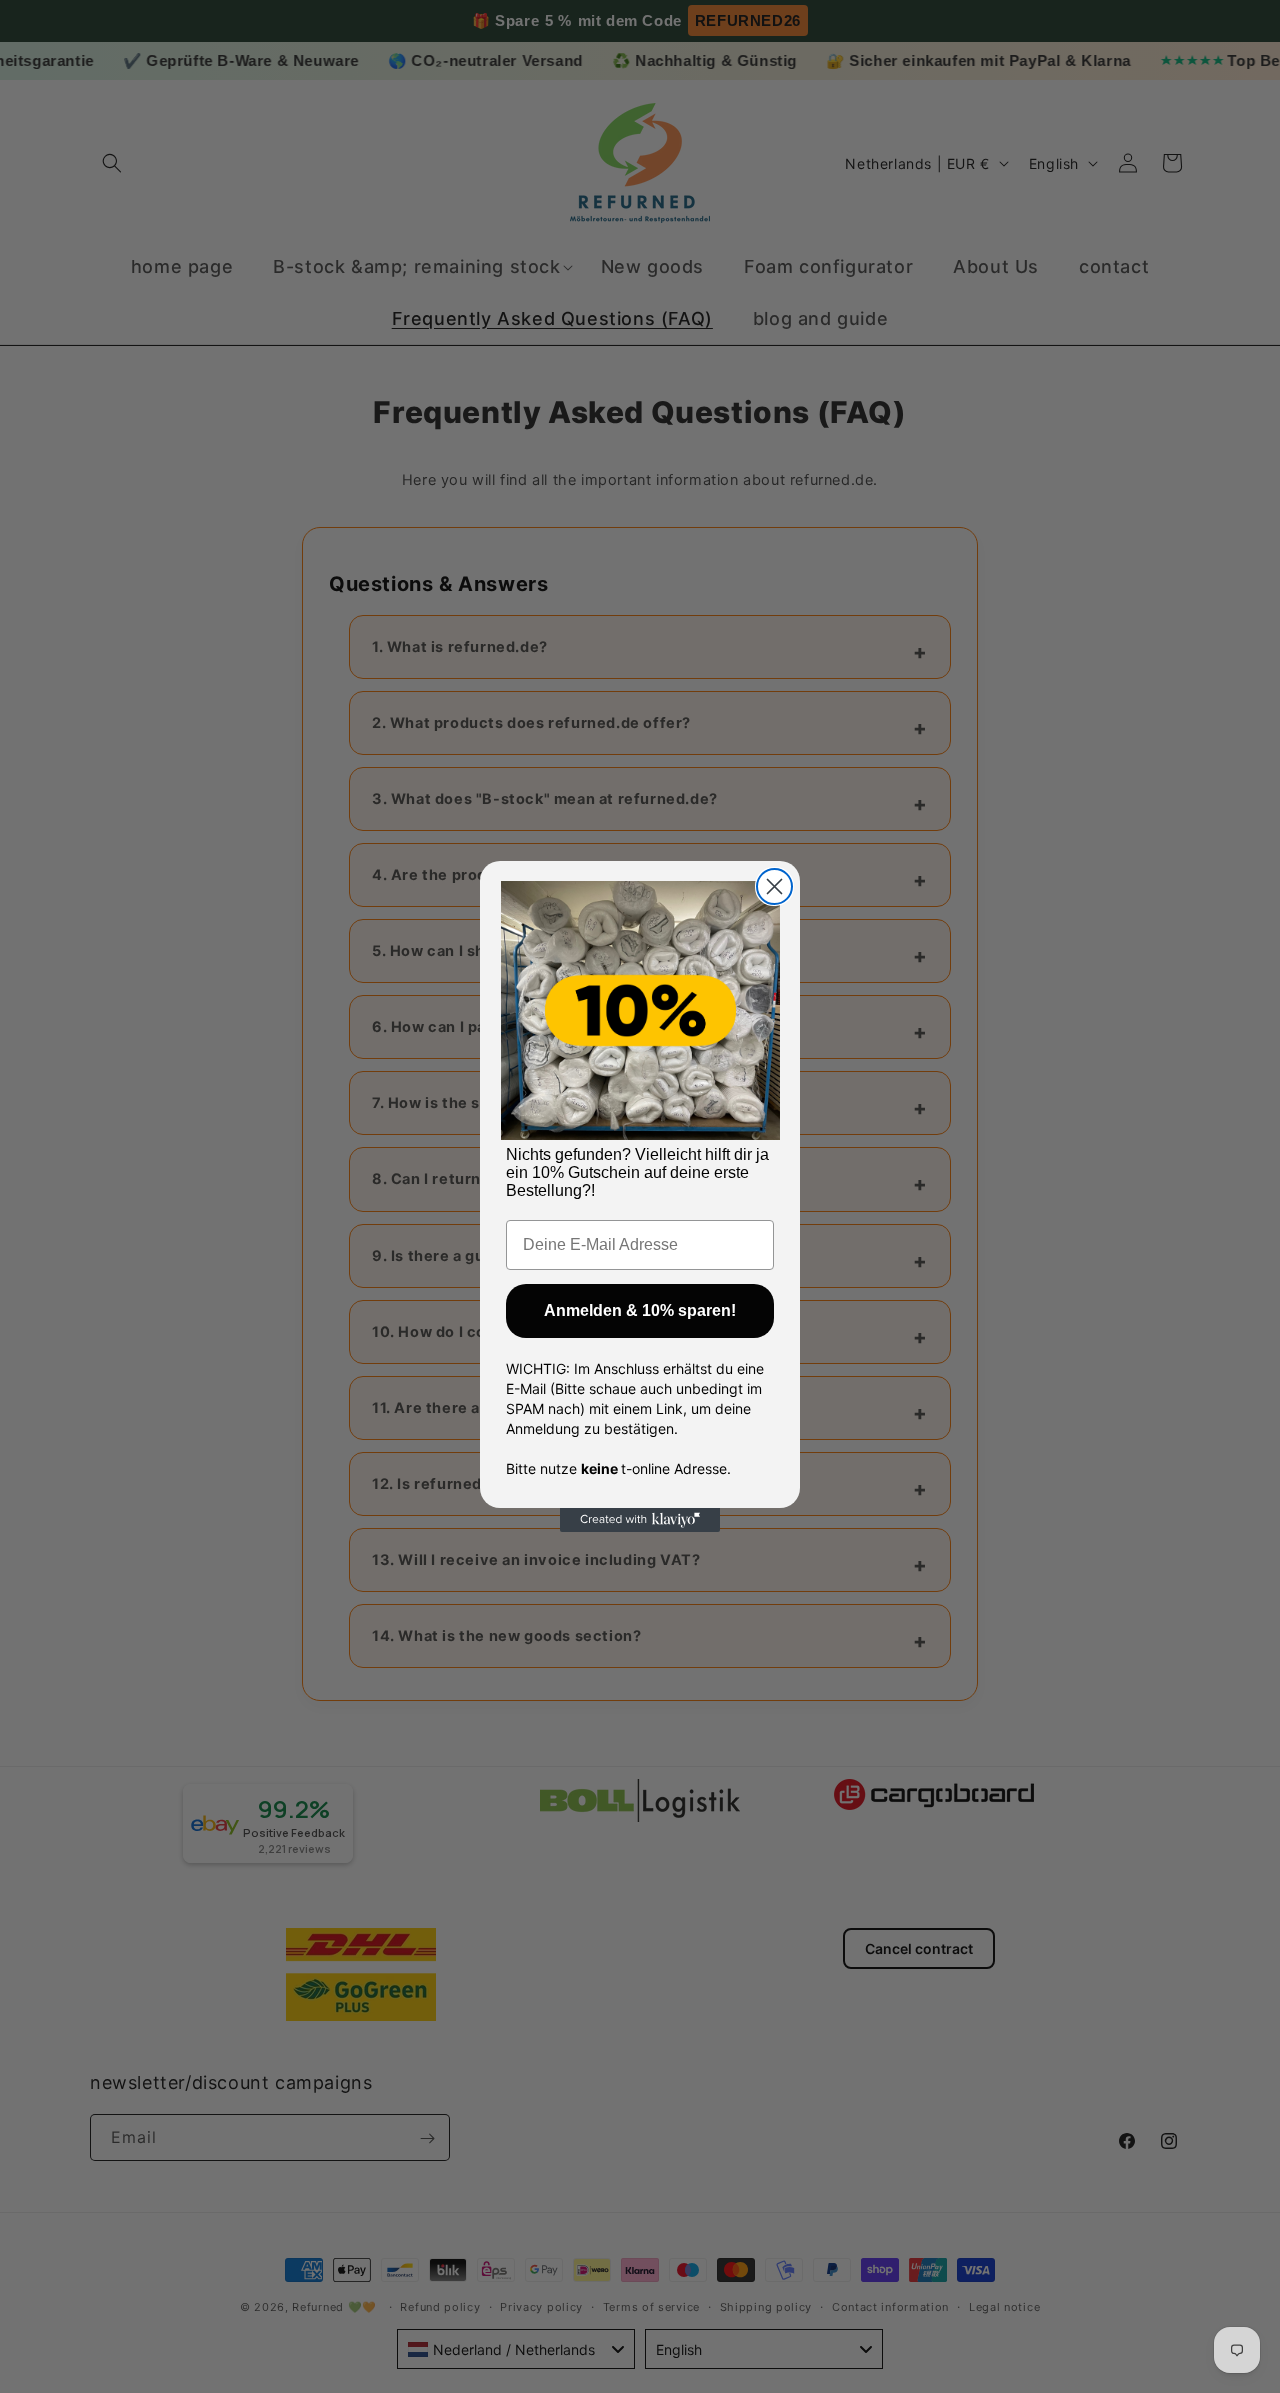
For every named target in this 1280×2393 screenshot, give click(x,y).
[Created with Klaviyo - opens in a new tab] (640, 1520)
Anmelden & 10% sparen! (640, 1310)
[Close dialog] (774, 886)
